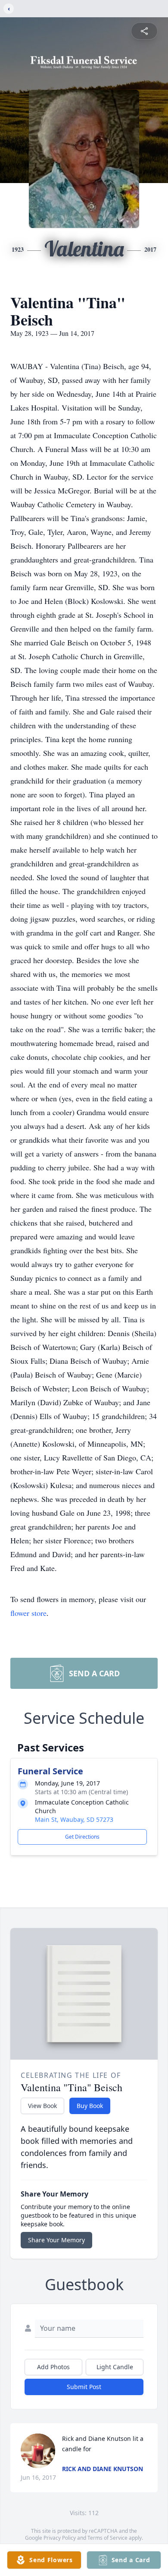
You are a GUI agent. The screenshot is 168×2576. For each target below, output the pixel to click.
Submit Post (84, 2387)
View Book (42, 2106)
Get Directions (82, 1837)
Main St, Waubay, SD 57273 (74, 1819)
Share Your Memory (56, 2240)
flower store (28, 1613)
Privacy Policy (60, 2538)
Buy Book (90, 2106)
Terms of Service (107, 2538)
